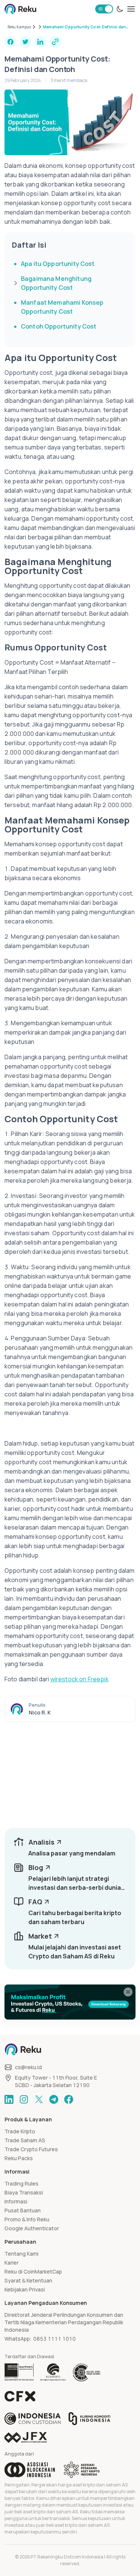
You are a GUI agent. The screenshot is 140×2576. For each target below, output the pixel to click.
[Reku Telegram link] (54, 2099)
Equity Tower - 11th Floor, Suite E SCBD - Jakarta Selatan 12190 (56, 2081)
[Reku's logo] (20, 9)
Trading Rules (21, 2183)
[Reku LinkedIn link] (9, 2099)
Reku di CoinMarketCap (33, 2271)
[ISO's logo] (86, 2372)
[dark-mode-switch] (120, 9)
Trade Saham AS (25, 2140)
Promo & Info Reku (27, 2219)
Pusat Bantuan (23, 2210)
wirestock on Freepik (80, 1679)
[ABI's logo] (30, 2470)
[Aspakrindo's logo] (82, 2470)
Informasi (16, 2201)
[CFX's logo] (20, 2396)
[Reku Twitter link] (39, 2099)
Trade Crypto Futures (31, 2149)
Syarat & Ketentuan (28, 2280)
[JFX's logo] (26, 2437)
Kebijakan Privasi (25, 2289)
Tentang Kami (21, 2254)
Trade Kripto (20, 2131)
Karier (12, 2263)
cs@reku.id (28, 2067)
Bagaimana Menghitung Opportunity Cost (56, 283)
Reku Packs (19, 2158)
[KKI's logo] (89, 2419)
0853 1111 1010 (55, 2339)
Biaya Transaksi (24, 2192)
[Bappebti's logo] (19, 2372)
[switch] (104, 9)
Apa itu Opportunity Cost (58, 264)
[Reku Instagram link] (24, 2099)
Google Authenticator (32, 2228)
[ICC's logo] (33, 2419)
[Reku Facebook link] (69, 2099)
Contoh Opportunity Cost (59, 326)
